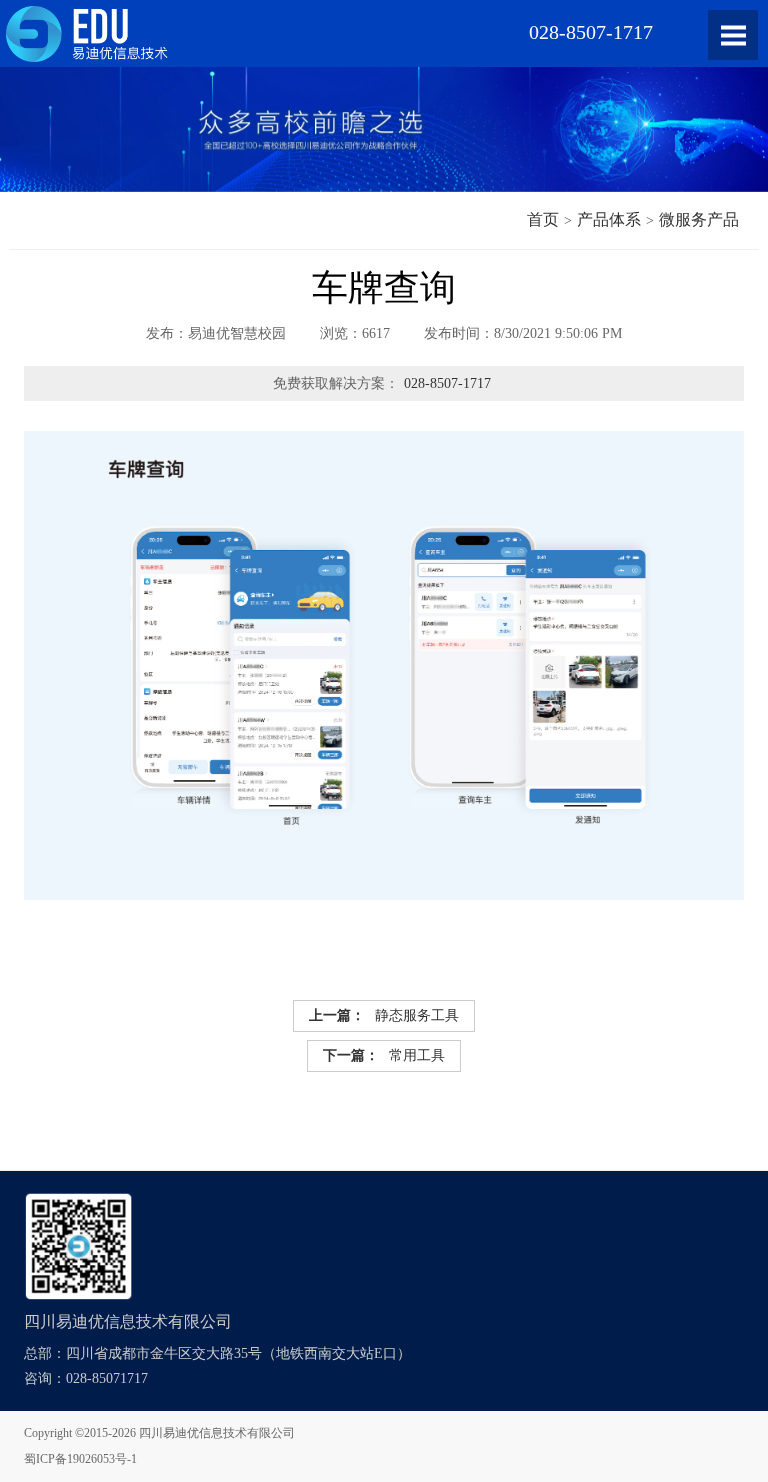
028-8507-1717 (447, 383)
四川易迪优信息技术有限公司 (217, 1433)
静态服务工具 (384, 1015)
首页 (543, 219)
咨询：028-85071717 (86, 1378)
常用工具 (384, 1055)
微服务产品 (699, 219)
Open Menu (733, 35)
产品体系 (609, 219)
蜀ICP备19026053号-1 (80, 1459)
